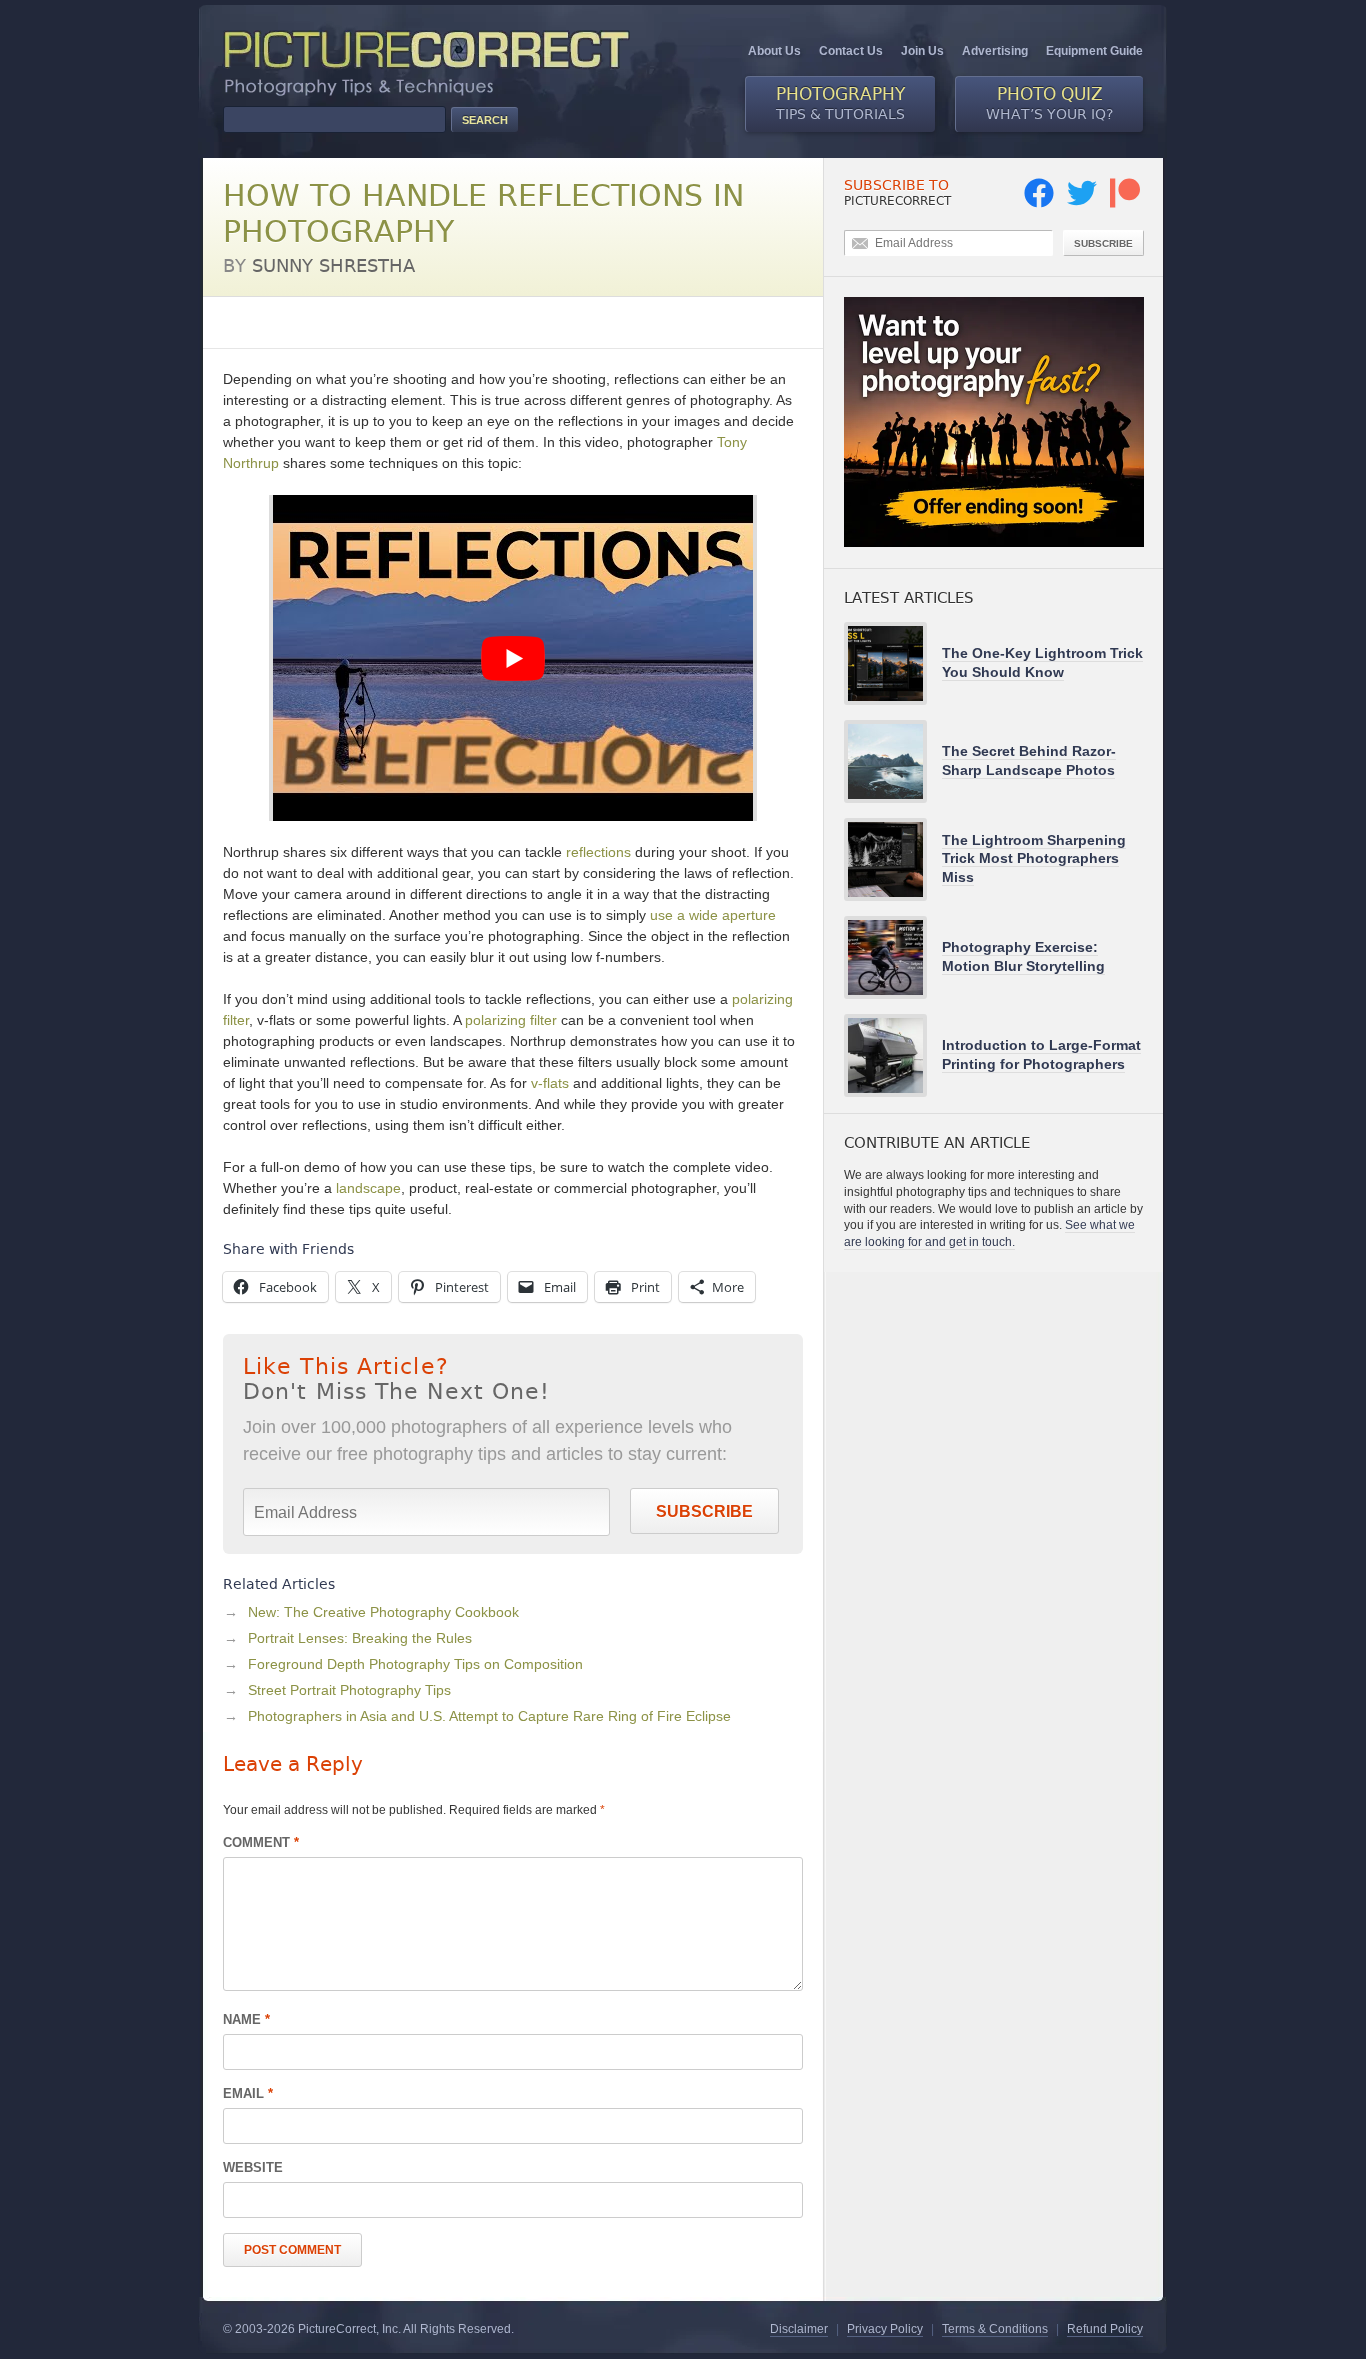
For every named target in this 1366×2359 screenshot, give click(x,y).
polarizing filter (511, 1020)
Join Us (922, 51)
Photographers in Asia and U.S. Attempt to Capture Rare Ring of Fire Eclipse (489, 1716)
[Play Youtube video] (513, 658)
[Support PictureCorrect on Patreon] (1125, 204)
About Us (774, 51)
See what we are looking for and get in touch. (989, 1233)
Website (253, 2167)
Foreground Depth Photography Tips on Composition (415, 1664)
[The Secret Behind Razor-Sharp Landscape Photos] (893, 761)
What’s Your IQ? (1049, 103)
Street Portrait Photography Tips (349, 1690)
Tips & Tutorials (840, 103)
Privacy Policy (885, 2329)
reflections (598, 852)
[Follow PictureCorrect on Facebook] (1039, 204)
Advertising (995, 51)
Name (246, 2019)
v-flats (550, 1083)
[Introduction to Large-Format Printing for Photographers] (893, 1055)
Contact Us (851, 51)
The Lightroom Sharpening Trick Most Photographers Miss (1034, 858)
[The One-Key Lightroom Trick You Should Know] (893, 663)
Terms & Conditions (995, 2329)
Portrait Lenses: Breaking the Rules (360, 1638)
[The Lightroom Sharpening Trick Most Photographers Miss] (893, 859)
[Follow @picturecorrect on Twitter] (1082, 204)
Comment (261, 1842)
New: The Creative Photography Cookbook (383, 1612)
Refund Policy (1105, 2329)
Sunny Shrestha (333, 265)
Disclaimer (799, 2329)
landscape (368, 1188)
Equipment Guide (1094, 51)
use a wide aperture (713, 915)
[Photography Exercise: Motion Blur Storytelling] (893, 957)
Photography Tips (278, 322)
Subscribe (704, 1511)
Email (248, 2093)
